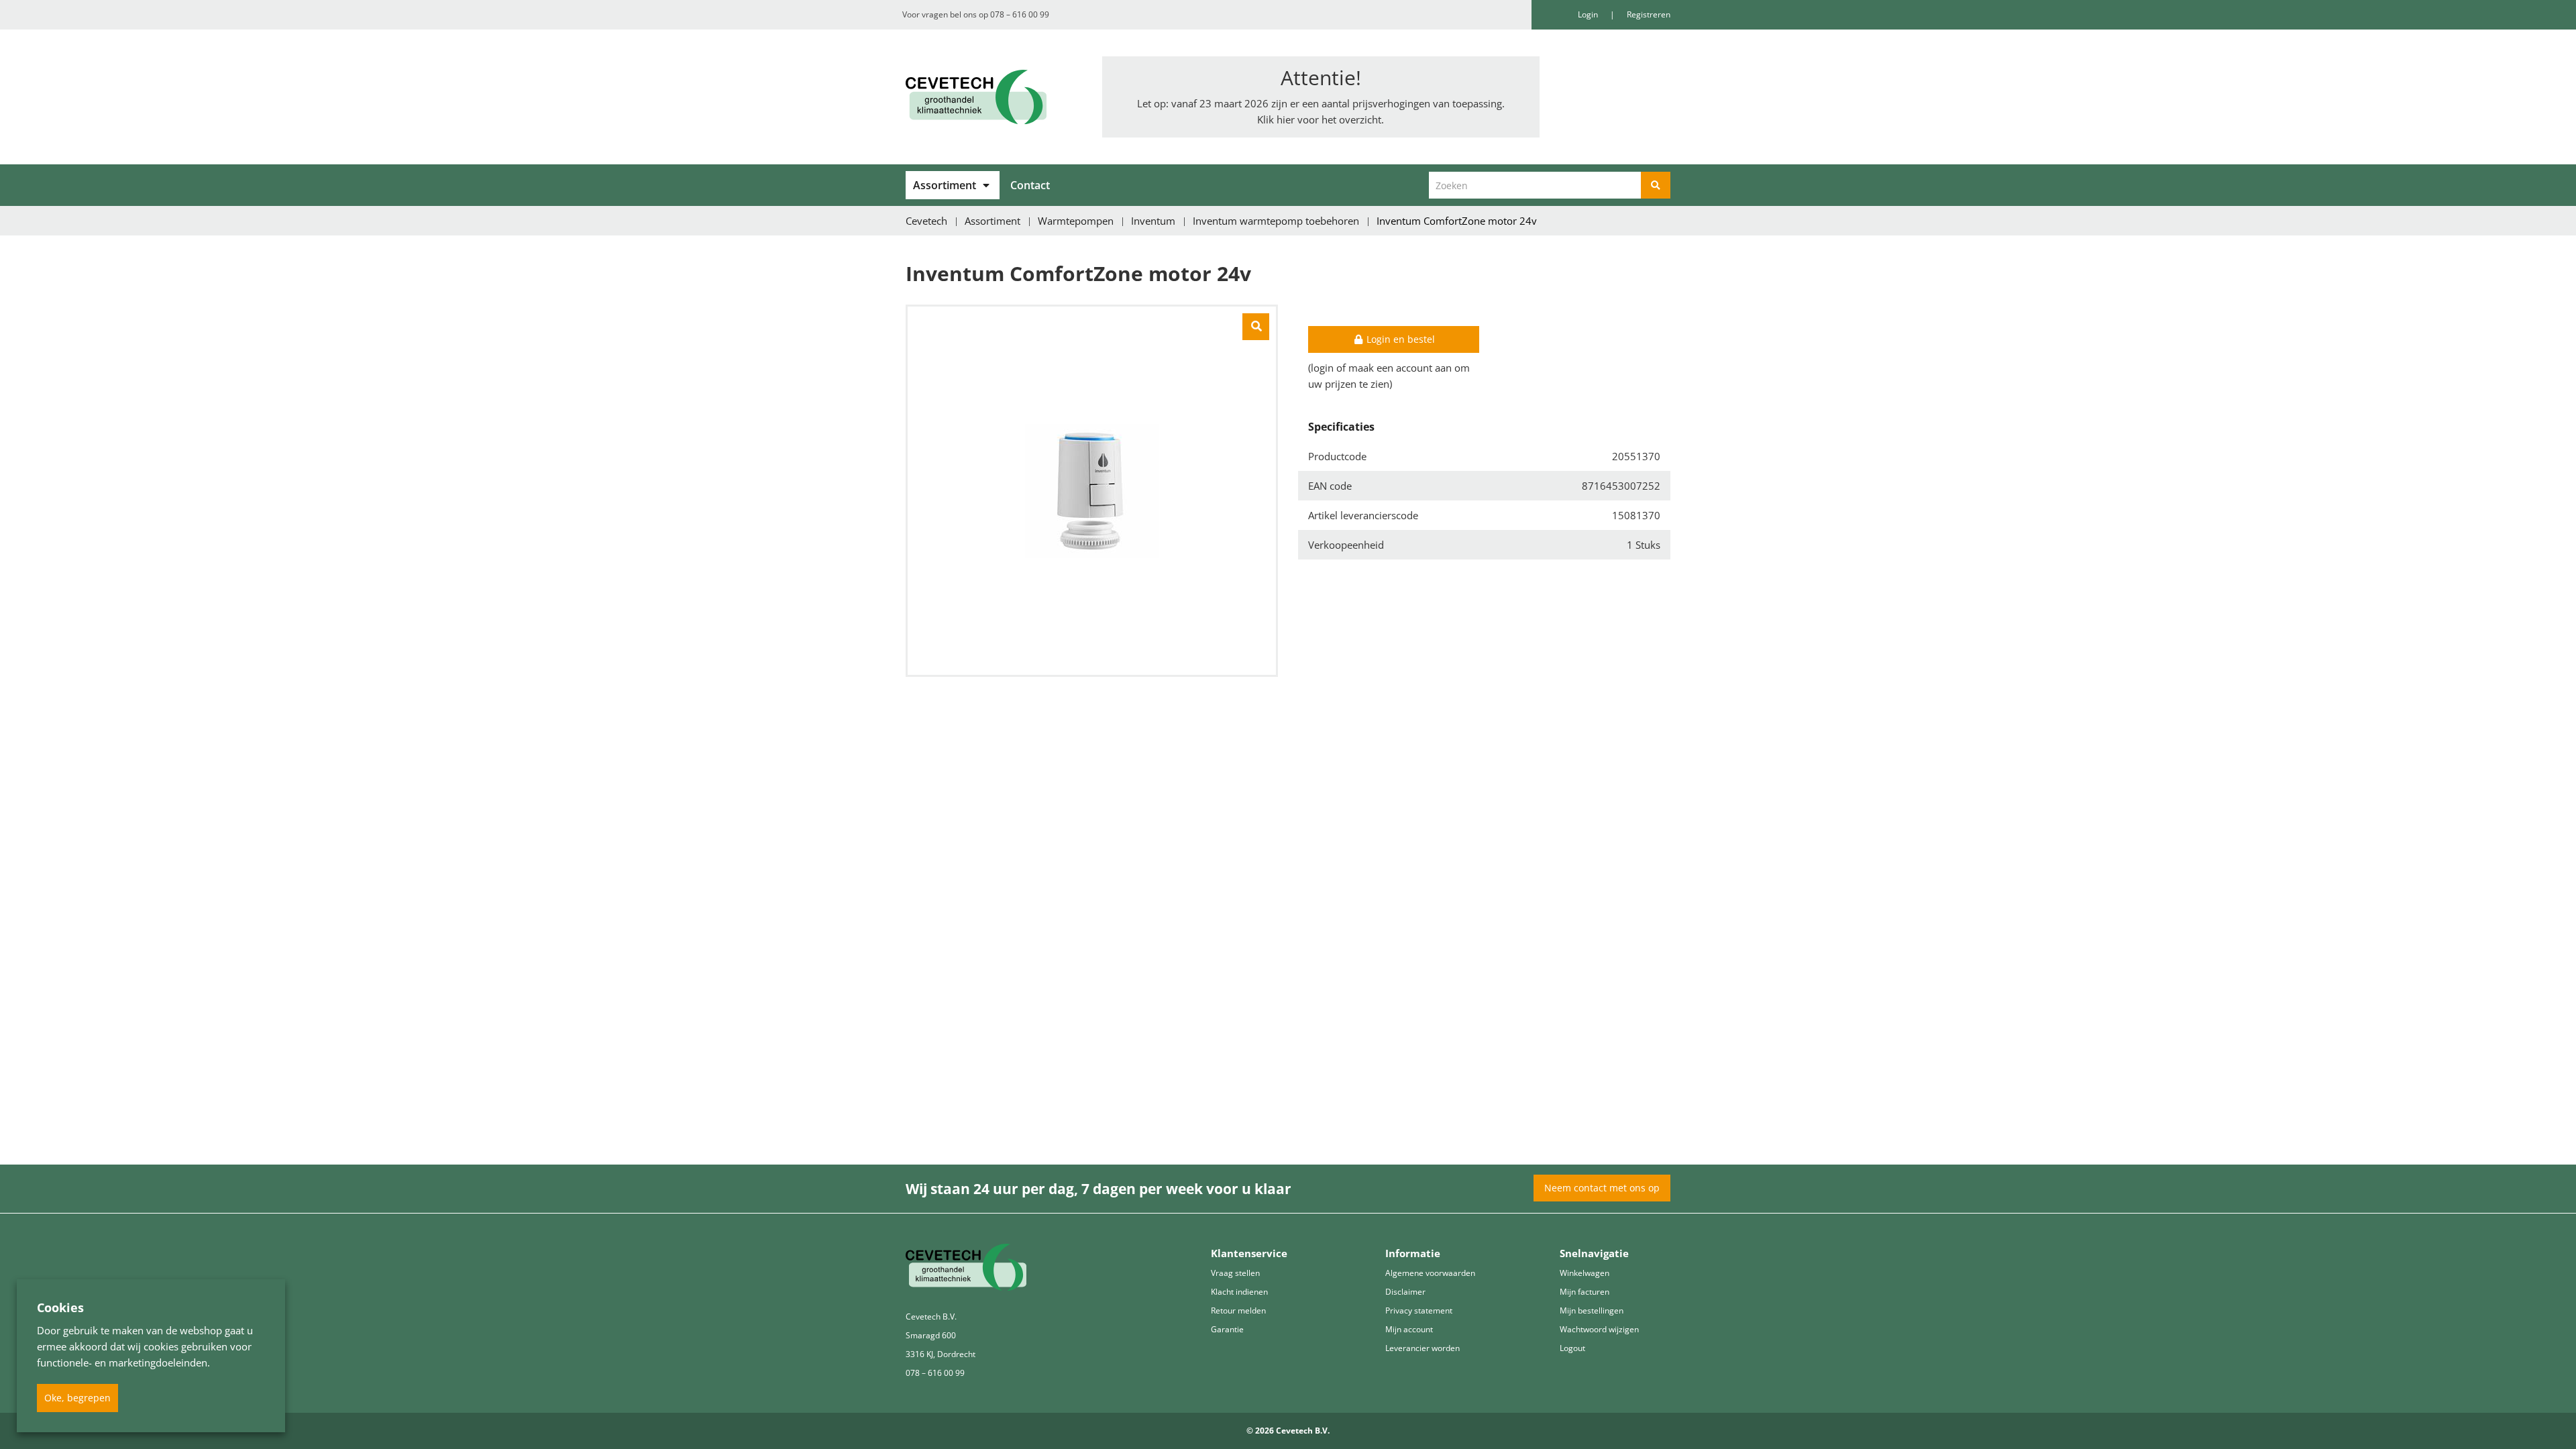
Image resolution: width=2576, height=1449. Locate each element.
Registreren (1649, 14)
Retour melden (1238, 1310)
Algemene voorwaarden (1430, 1273)
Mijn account (1409, 1329)
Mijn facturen (1585, 1292)
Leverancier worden (1423, 1348)
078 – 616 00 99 (1020, 14)
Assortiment (945, 185)
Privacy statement (1419, 1310)
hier (1286, 119)
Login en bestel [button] (1399, 339)
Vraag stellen (1235, 1273)
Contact (1030, 185)
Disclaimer (1405, 1292)
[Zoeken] (1656, 185)
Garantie (1227, 1329)
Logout (1572, 1348)
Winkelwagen (1585, 1273)
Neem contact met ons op (1602, 1188)
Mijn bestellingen (1592, 1310)
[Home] (994, 97)
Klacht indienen (1239, 1292)
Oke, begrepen (77, 1398)
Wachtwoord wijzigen (1599, 1329)
